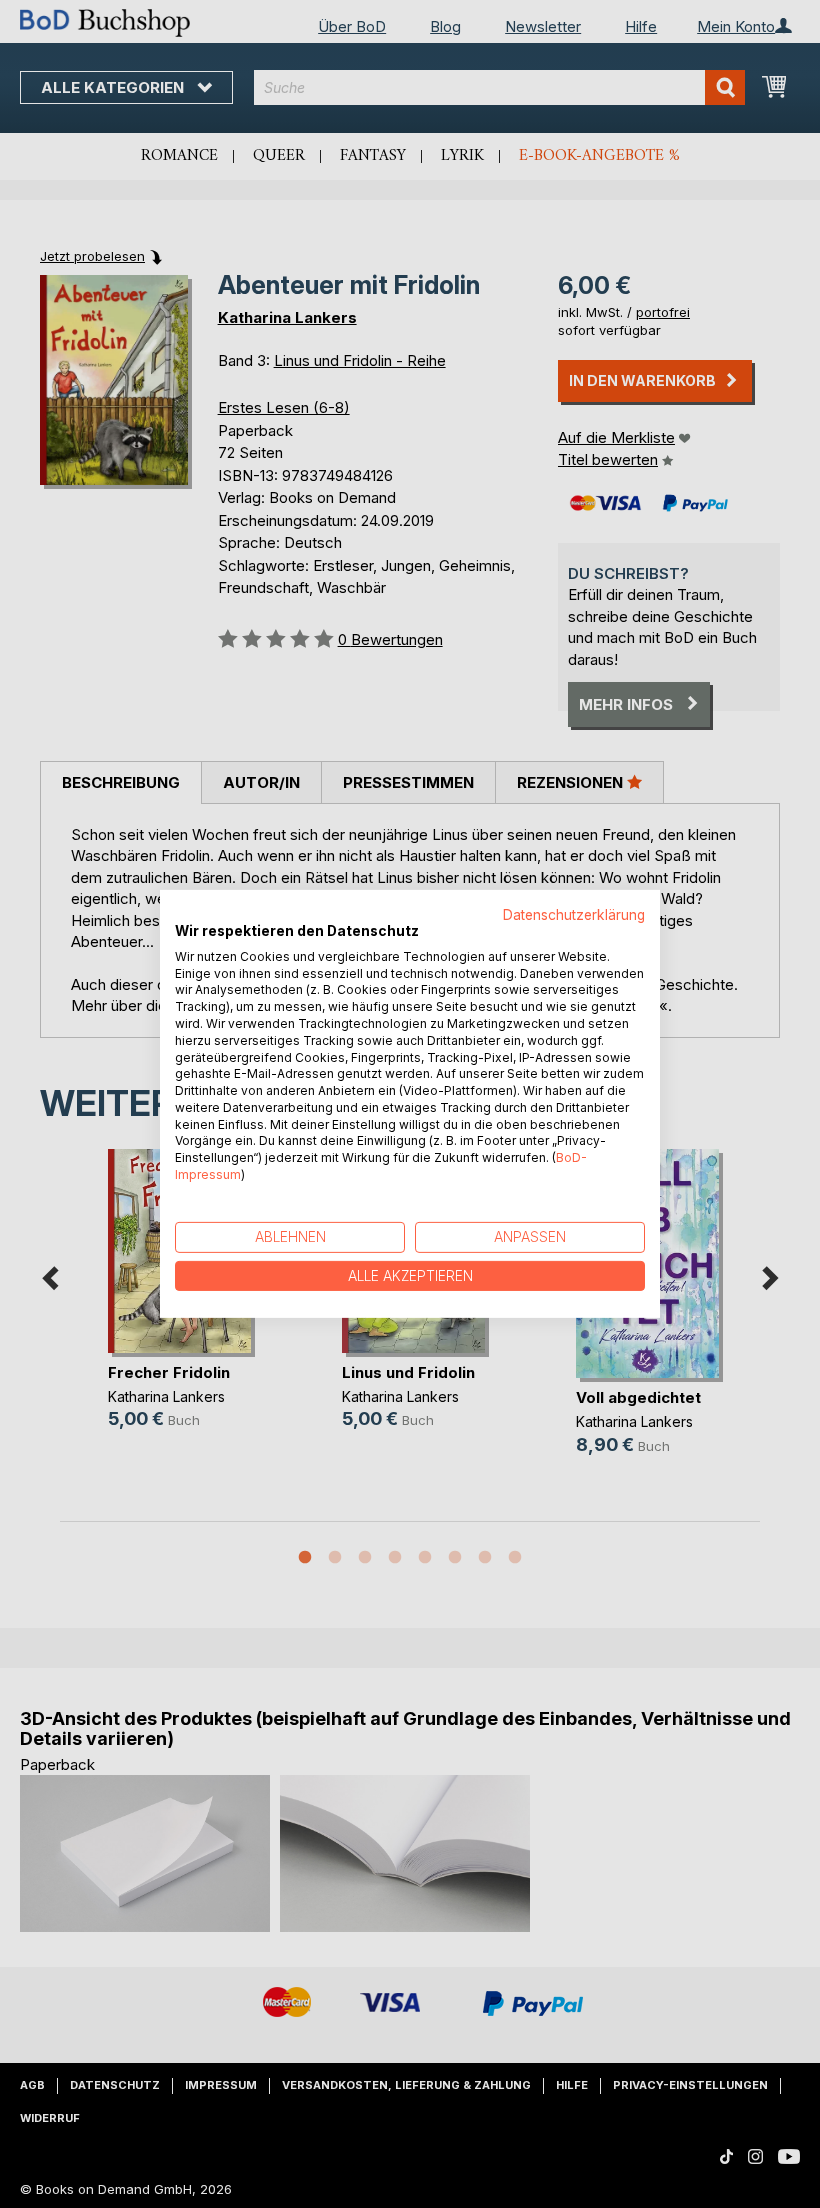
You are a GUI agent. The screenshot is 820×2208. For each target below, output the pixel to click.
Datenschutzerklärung (574, 915)
